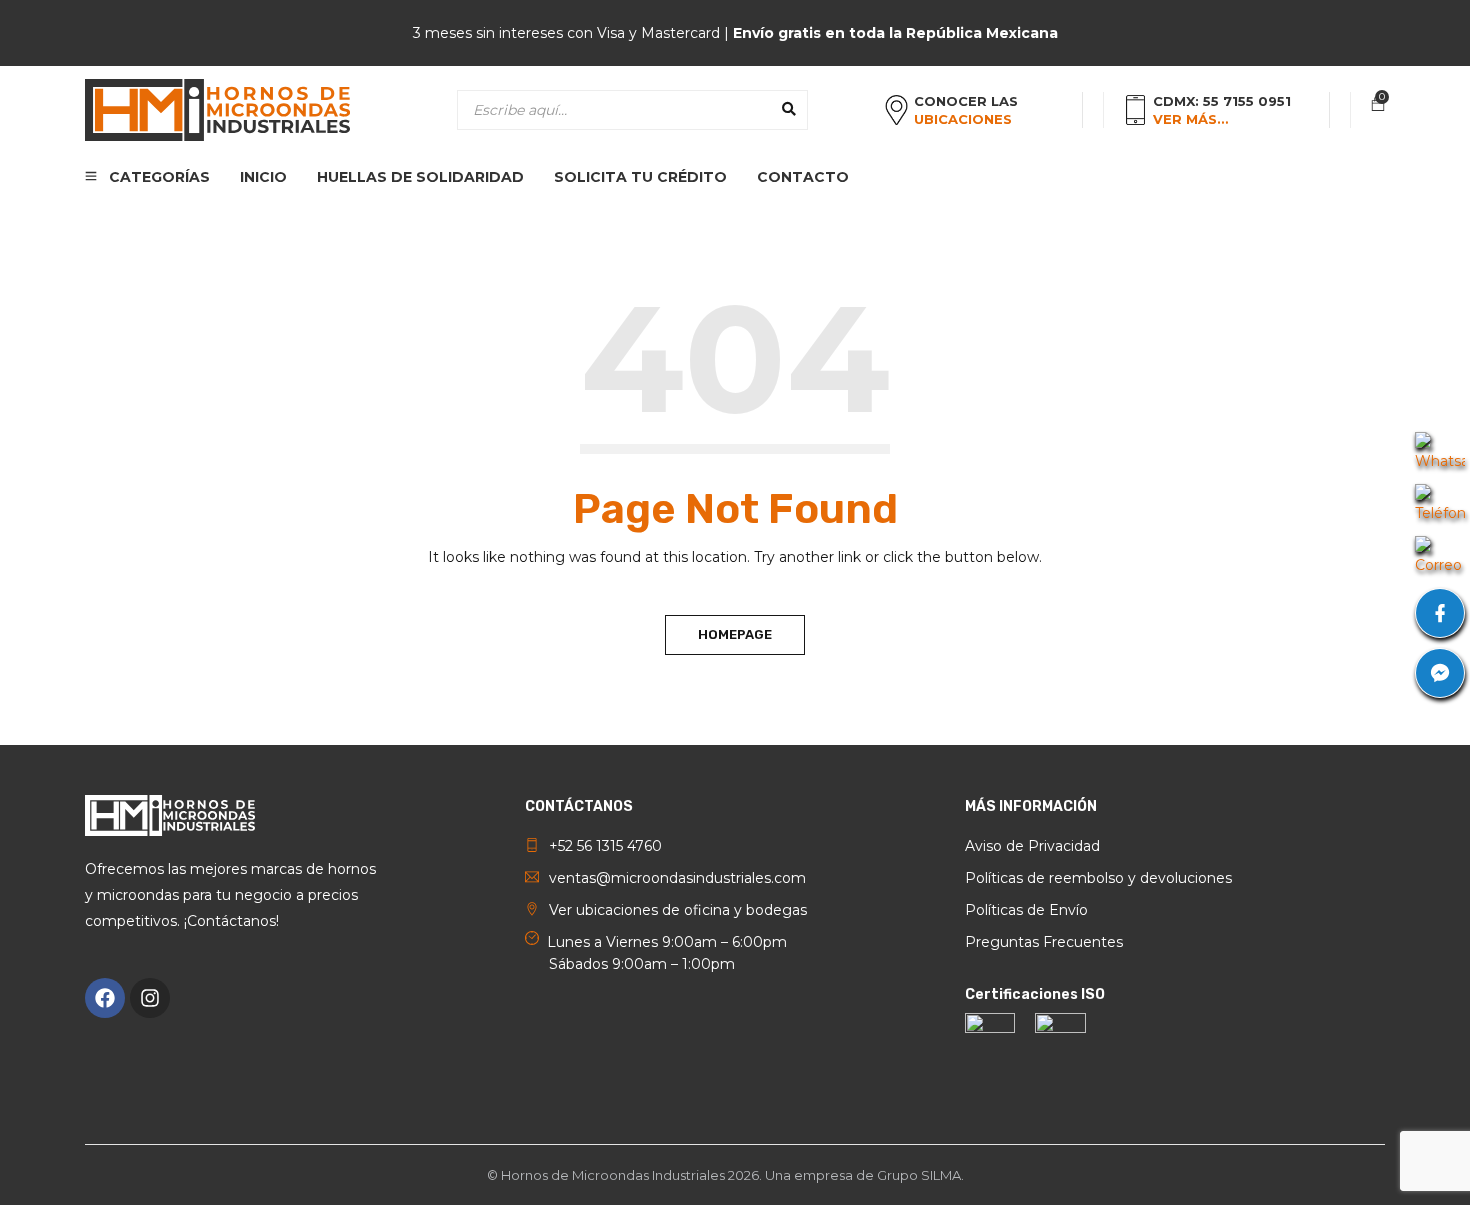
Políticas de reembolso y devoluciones (1098, 878)
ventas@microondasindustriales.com (677, 878)
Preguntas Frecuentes (1044, 942)
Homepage (735, 634)
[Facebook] (105, 998)
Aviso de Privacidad (1032, 846)
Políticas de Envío (1026, 910)
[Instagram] (150, 998)
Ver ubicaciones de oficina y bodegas (678, 910)
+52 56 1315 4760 (605, 846)
